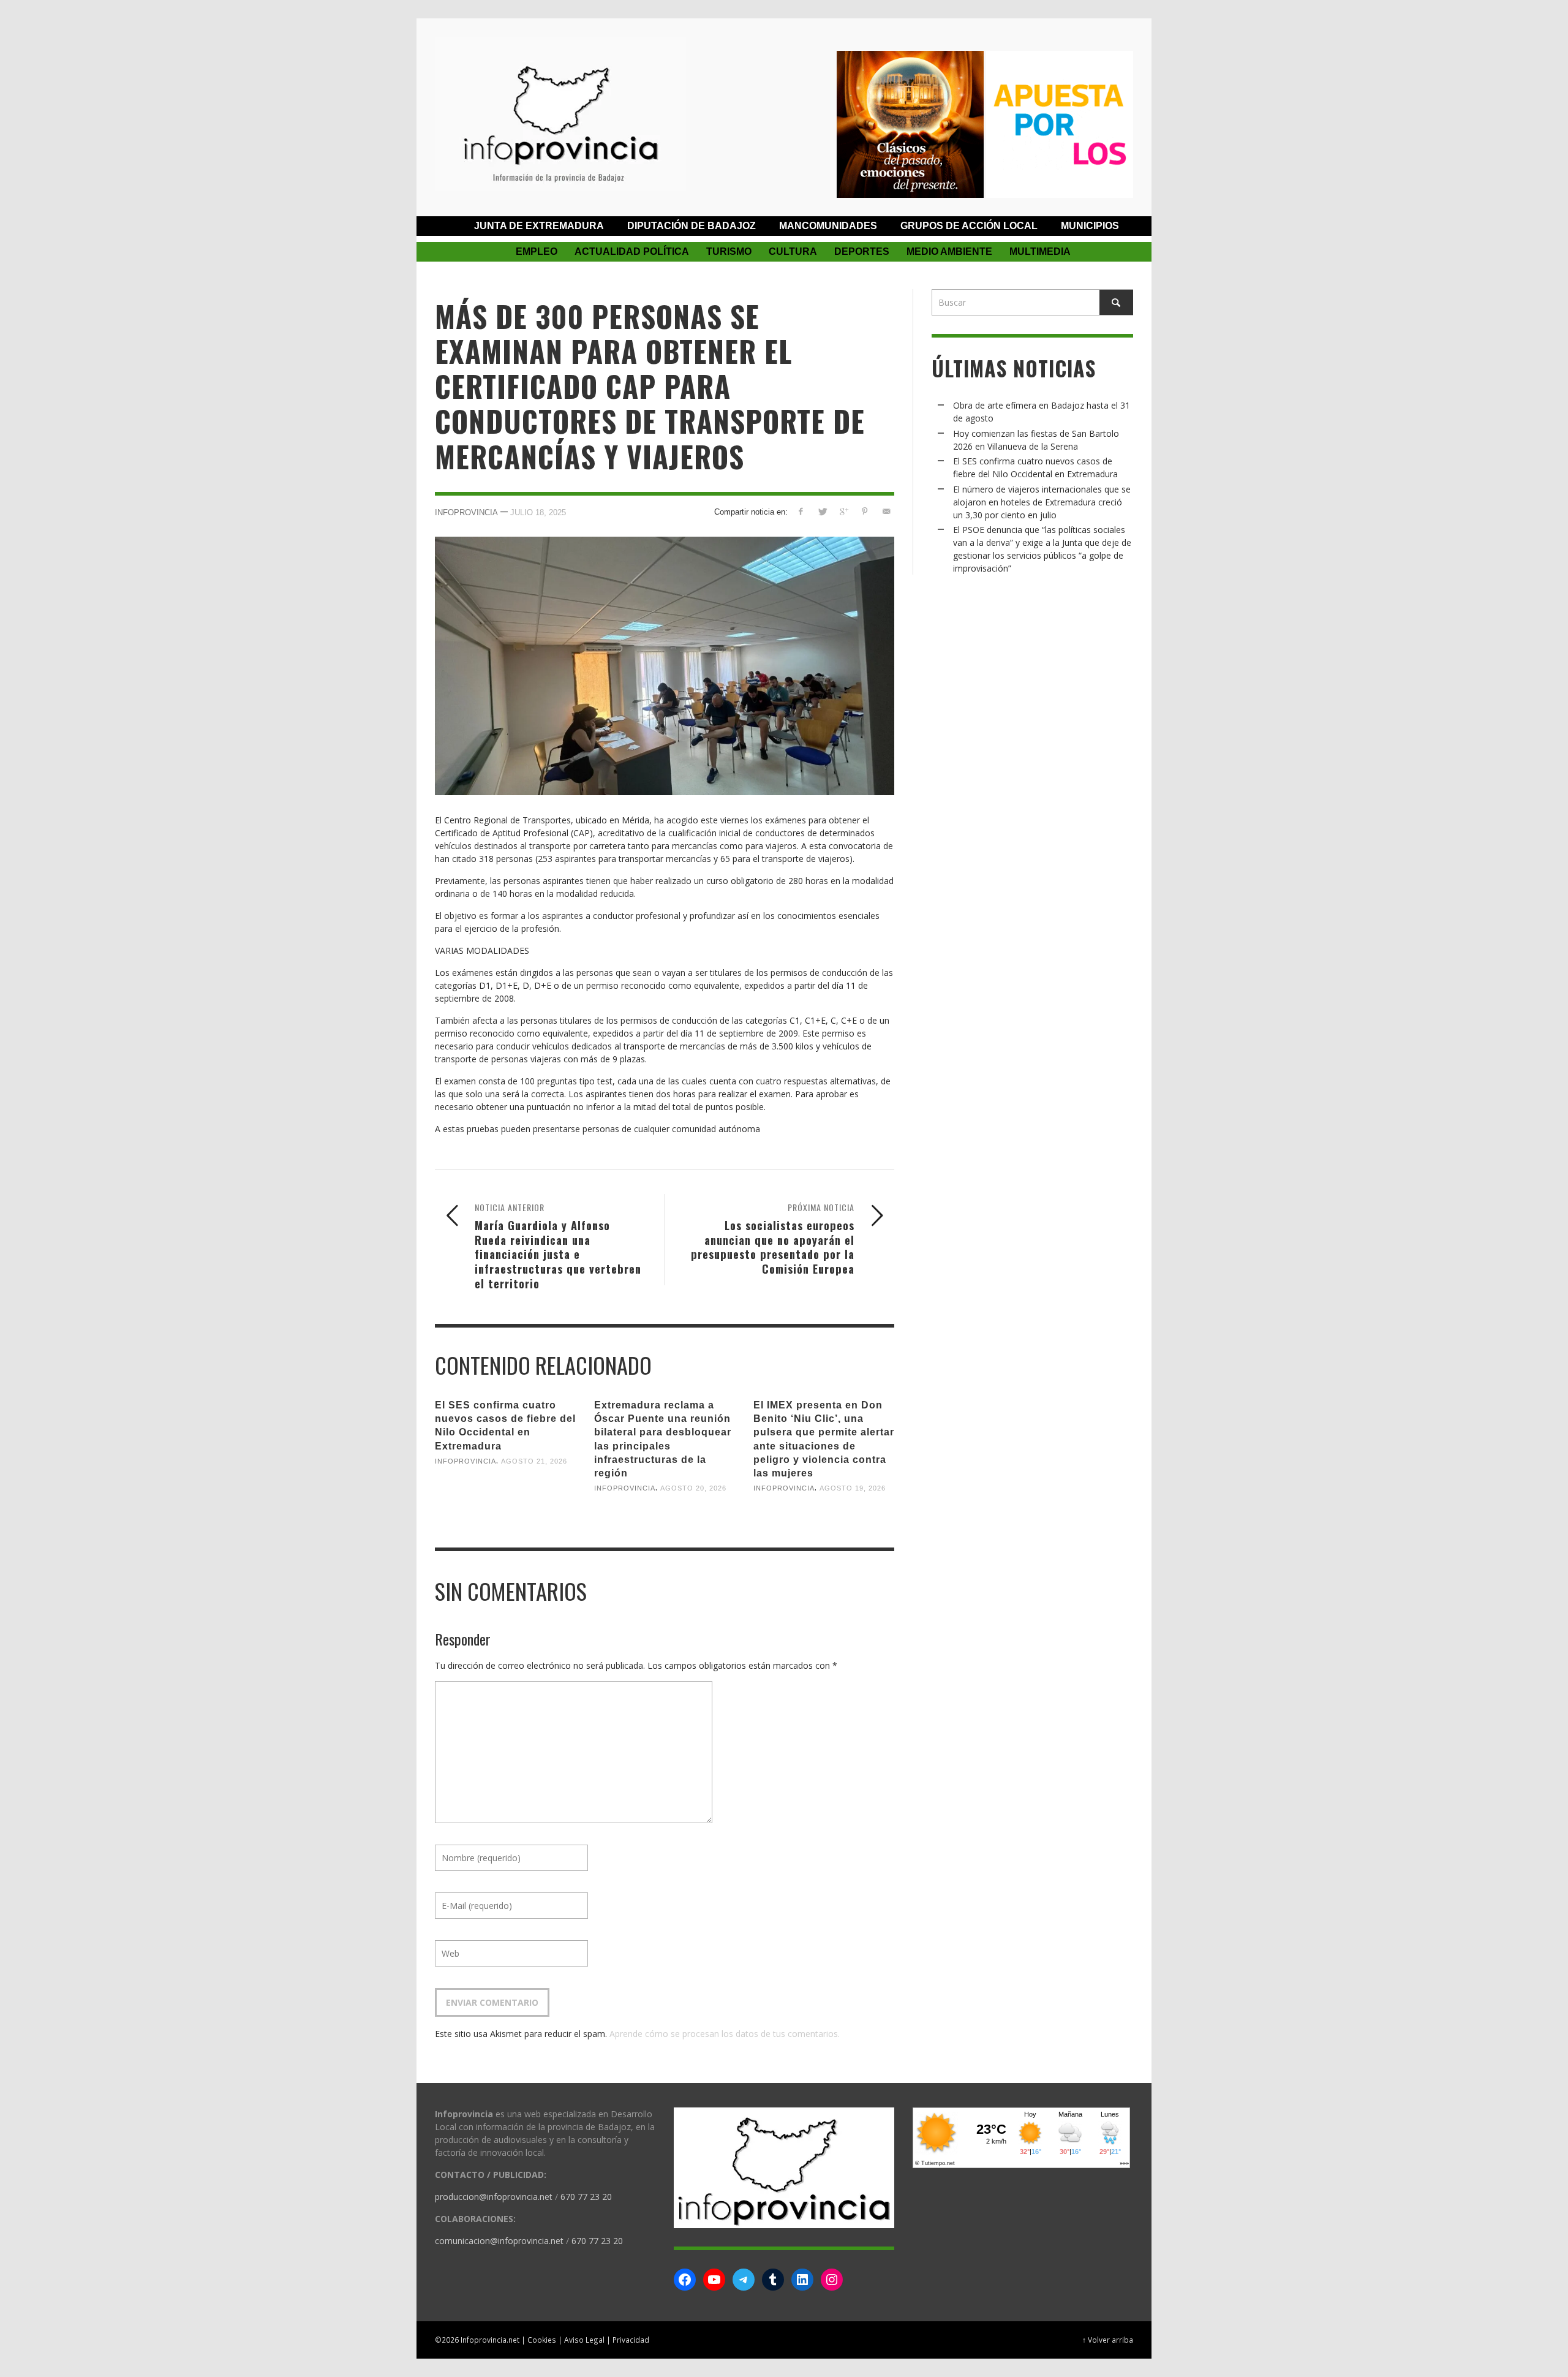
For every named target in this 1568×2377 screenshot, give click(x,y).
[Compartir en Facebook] (801, 511)
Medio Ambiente (949, 251)
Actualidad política (632, 251)
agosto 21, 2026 (534, 1461)
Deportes (862, 251)
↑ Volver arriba (1108, 2340)
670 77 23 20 (586, 2197)
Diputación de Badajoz (692, 226)
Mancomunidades (828, 226)
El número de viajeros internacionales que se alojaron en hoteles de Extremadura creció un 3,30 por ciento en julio (1042, 502)
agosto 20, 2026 (693, 1488)
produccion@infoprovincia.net (494, 2197)
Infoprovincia (466, 512)
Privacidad (631, 2340)
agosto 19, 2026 (853, 1488)
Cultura (793, 251)
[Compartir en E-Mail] (886, 511)
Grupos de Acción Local (969, 226)
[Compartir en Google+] (844, 511)
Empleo (537, 251)
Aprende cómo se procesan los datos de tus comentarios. (725, 2034)
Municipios (1090, 226)
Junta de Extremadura (539, 226)
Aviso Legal (584, 2340)
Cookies (542, 2340)
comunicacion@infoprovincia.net (499, 2241)
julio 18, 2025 (538, 512)
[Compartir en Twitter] (822, 511)
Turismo (729, 251)
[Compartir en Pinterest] (865, 511)
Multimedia (1040, 251)
